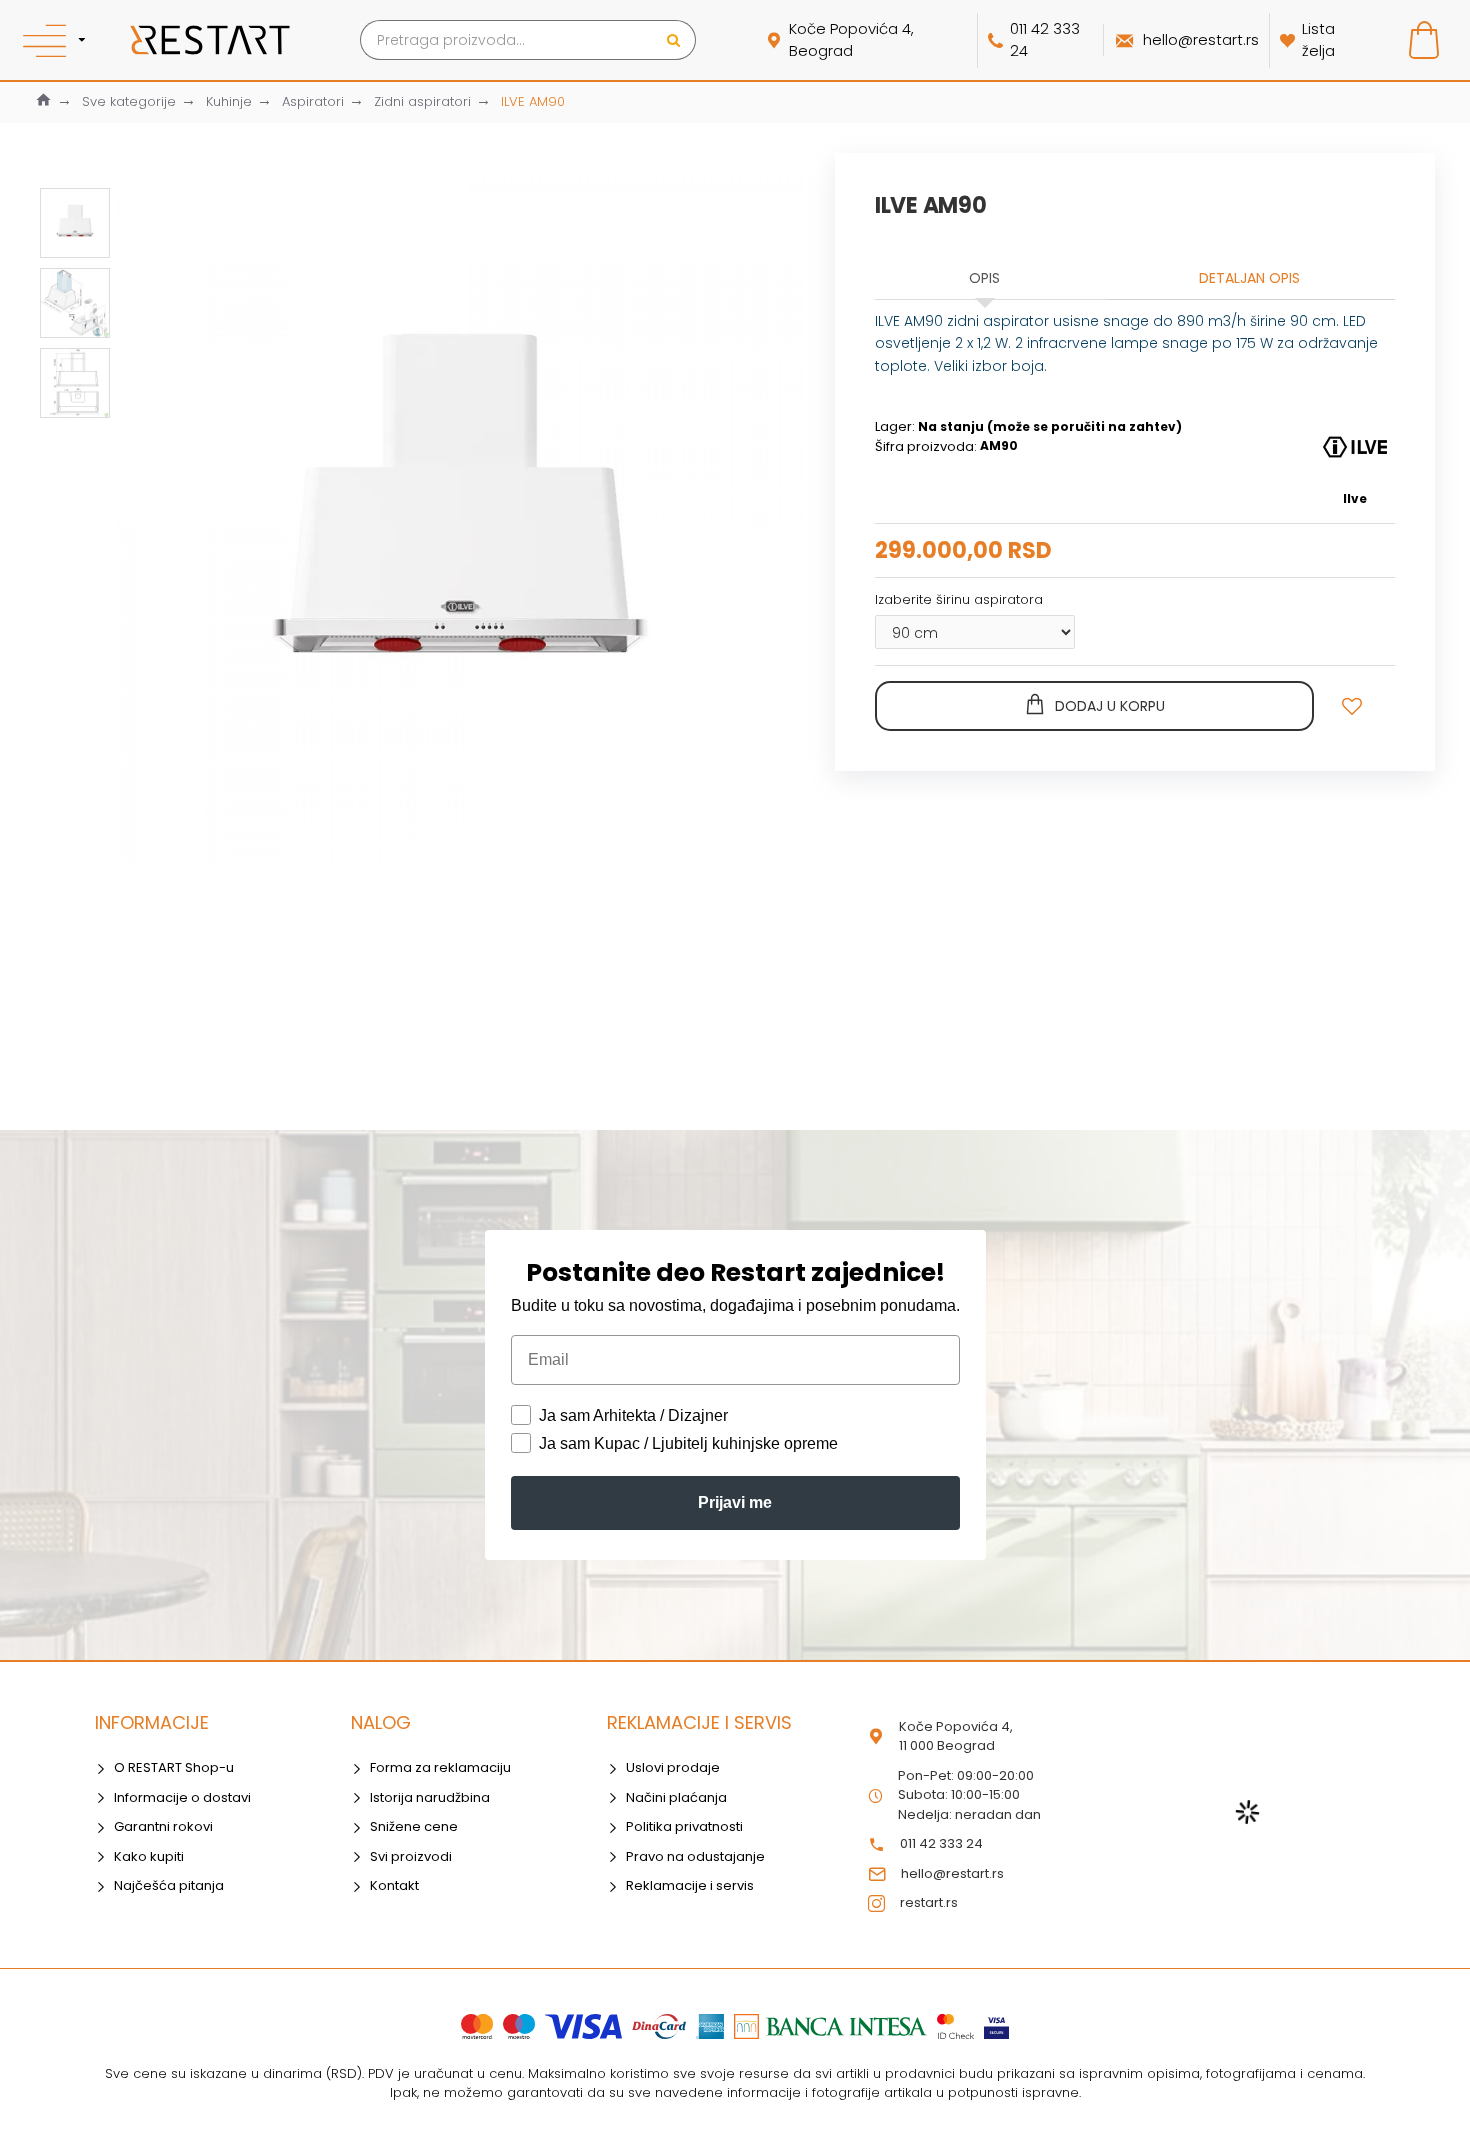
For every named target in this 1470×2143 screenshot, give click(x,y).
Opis (984, 278)
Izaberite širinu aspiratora (959, 599)
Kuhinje (229, 101)
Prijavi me (735, 1502)
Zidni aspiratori (422, 101)
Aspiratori (313, 101)
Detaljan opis (1249, 278)
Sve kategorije (129, 101)
